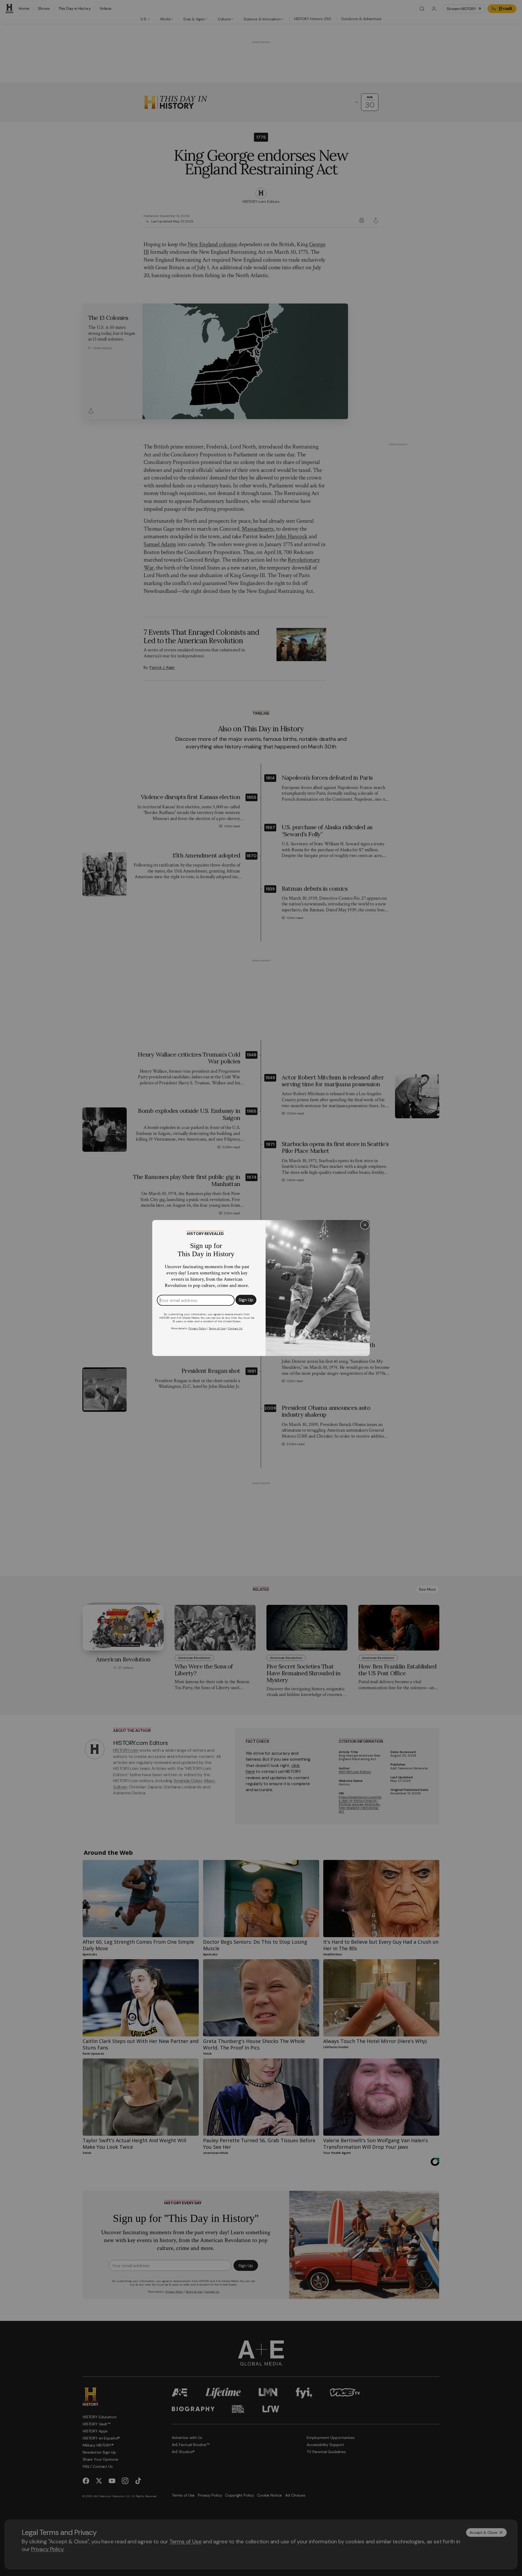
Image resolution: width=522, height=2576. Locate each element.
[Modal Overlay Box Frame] (261, 1288)
